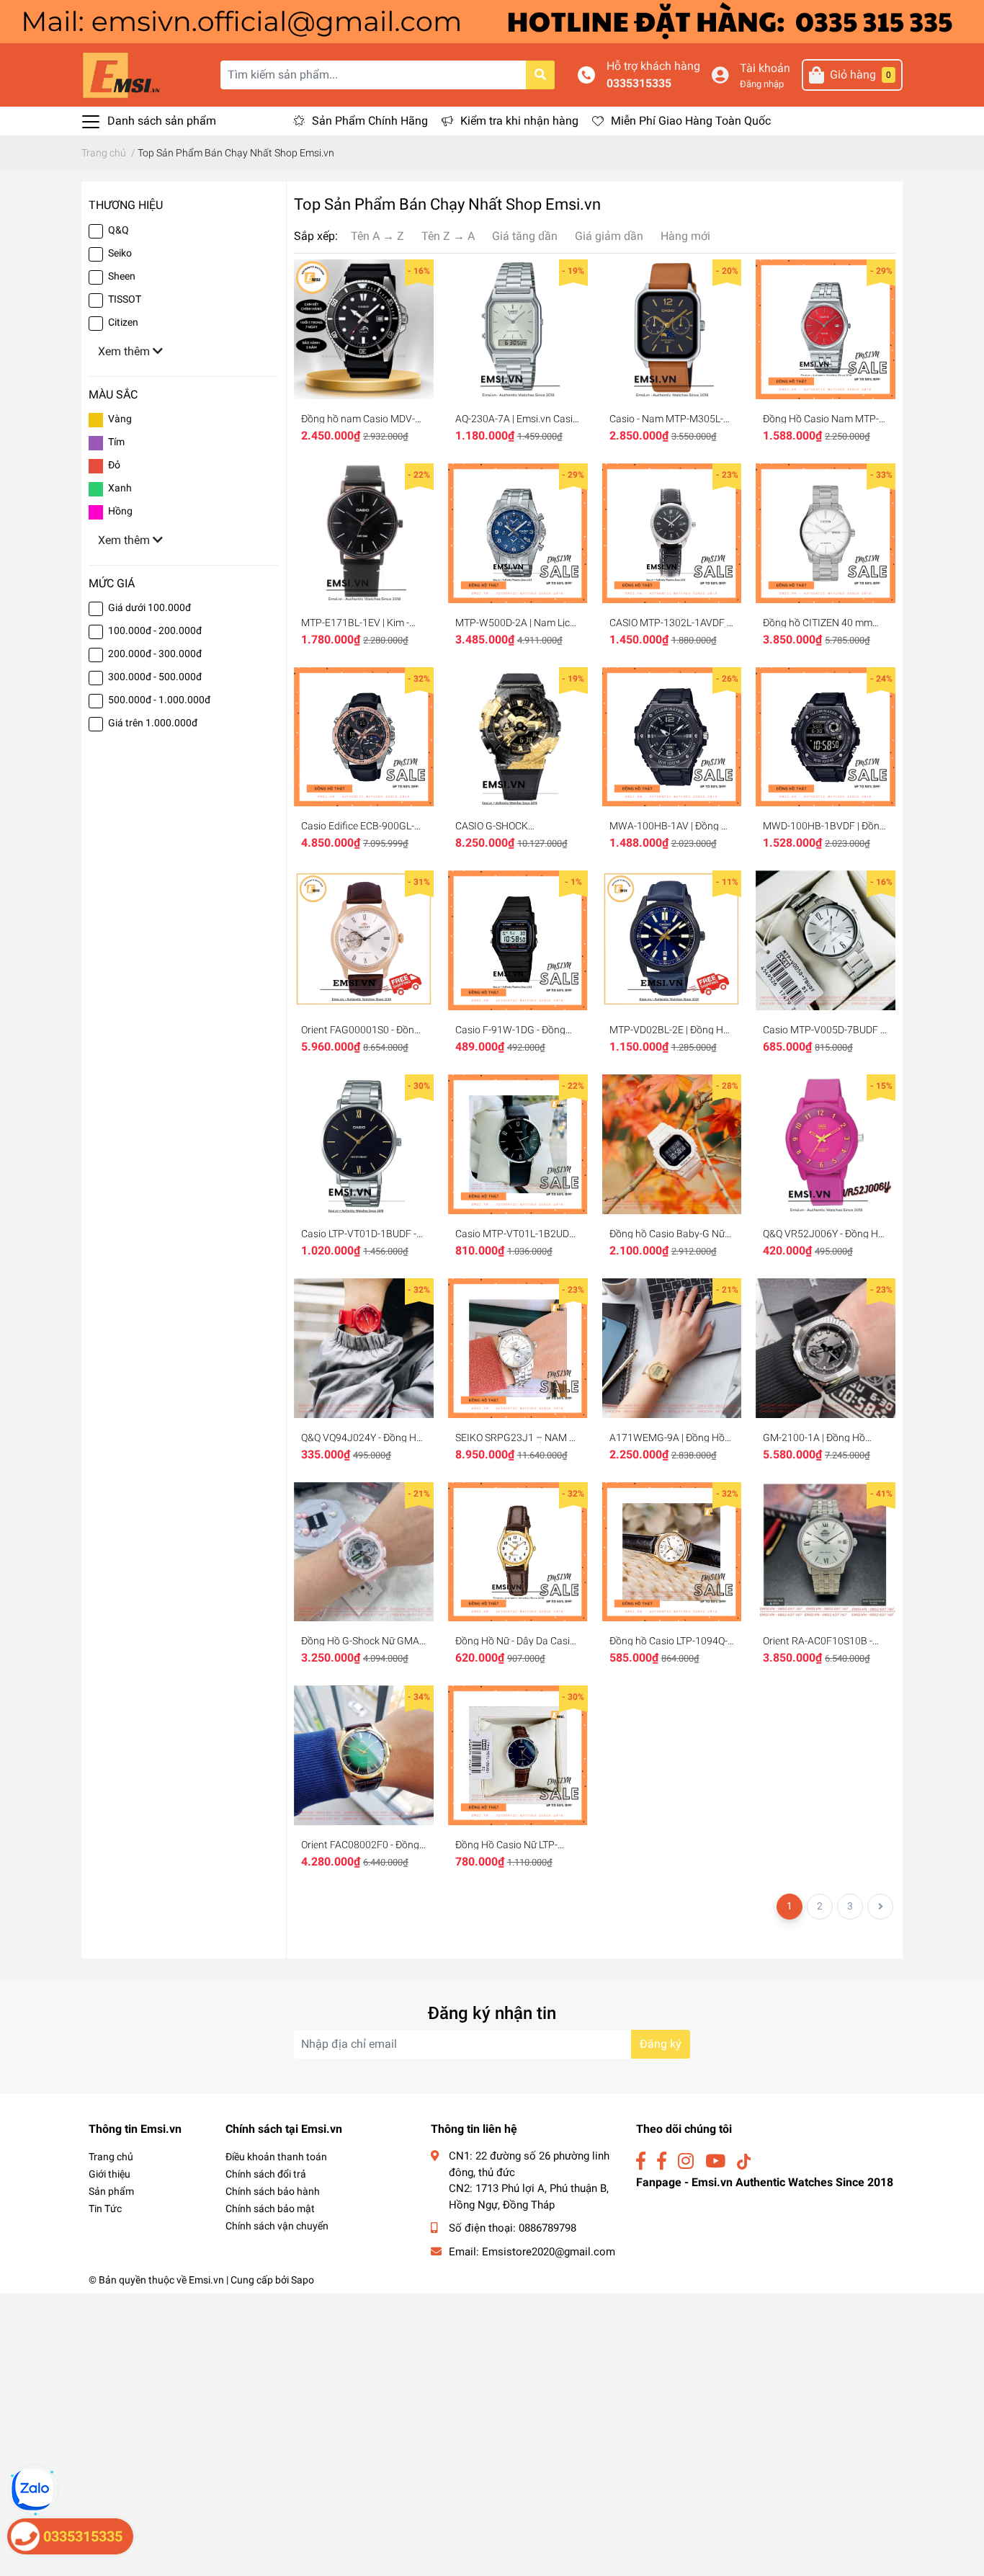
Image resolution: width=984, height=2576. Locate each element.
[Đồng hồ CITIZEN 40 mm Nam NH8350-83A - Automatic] (826, 533)
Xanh (120, 488)
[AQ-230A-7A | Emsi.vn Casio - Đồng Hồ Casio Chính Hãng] (518, 329)
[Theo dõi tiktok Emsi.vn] (744, 2161)
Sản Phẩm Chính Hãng (370, 121)
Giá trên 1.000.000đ (153, 723)
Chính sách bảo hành (273, 2191)
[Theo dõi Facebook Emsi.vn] (641, 2161)
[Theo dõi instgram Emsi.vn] (686, 2161)
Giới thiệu (109, 2174)
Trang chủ (111, 2157)
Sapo (303, 2280)
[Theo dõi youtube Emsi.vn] (715, 2161)
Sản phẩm (111, 2191)
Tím (116, 442)
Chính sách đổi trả (266, 2174)
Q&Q (118, 230)
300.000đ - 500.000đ (155, 677)
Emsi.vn (206, 2280)
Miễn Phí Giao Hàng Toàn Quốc (691, 121)
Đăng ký (661, 2044)
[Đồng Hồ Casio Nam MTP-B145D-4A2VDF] (826, 329)
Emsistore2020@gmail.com (549, 2252)
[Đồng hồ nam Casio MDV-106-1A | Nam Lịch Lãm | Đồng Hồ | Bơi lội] (364, 329)
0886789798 (547, 2228)
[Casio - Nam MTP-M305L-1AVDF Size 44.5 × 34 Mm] (672, 329)
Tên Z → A (448, 236)
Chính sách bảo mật (270, 2209)
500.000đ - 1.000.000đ (159, 700)
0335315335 (639, 83)
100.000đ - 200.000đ (155, 630)
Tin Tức (105, 2209)
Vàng (120, 419)
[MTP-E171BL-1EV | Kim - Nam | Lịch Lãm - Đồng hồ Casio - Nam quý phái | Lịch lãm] (364, 533)
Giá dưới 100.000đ (149, 607)
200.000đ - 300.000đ (155, 654)
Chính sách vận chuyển (277, 2226)
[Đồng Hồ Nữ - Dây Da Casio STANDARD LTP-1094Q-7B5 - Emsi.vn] (518, 1552)
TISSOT (125, 299)
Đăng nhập (762, 84)
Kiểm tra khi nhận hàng (519, 121)
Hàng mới (685, 236)
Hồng (120, 511)
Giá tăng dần (525, 236)
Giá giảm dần (609, 236)
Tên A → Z (377, 236)
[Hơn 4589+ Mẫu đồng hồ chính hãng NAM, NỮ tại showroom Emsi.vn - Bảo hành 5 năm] (492, 21)
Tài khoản (765, 68)
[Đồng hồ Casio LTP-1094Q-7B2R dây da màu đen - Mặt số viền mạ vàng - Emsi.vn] (672, 1552)
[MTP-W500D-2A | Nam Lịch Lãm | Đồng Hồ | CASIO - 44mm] (518, 533)
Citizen (123, 322)
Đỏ (114, 465)
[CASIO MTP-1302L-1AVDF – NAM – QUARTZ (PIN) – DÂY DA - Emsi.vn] (672, 533)
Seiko (120, 253)
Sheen (122, 276)
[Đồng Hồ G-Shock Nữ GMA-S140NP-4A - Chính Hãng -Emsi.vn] (364, 1552)
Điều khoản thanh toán (276, 2157)
